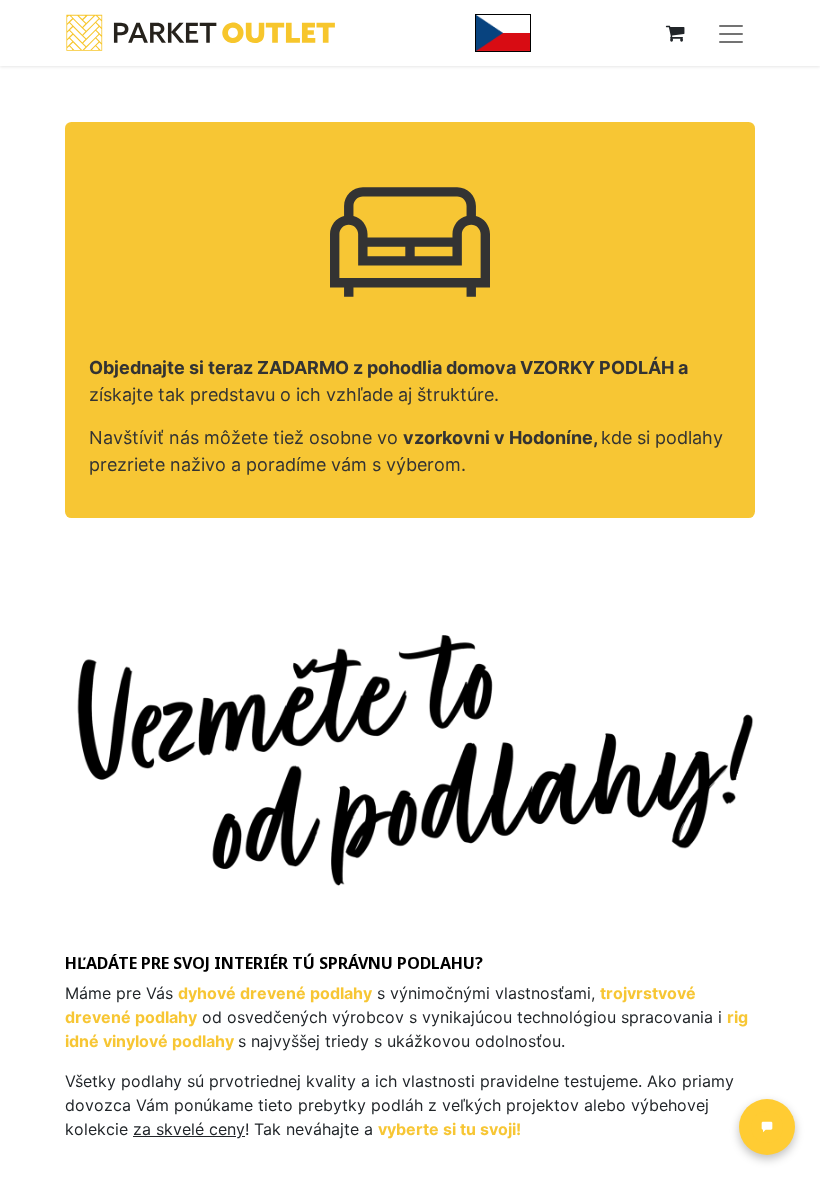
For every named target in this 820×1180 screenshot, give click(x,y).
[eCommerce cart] (675, 33)
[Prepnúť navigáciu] (731, 33)
